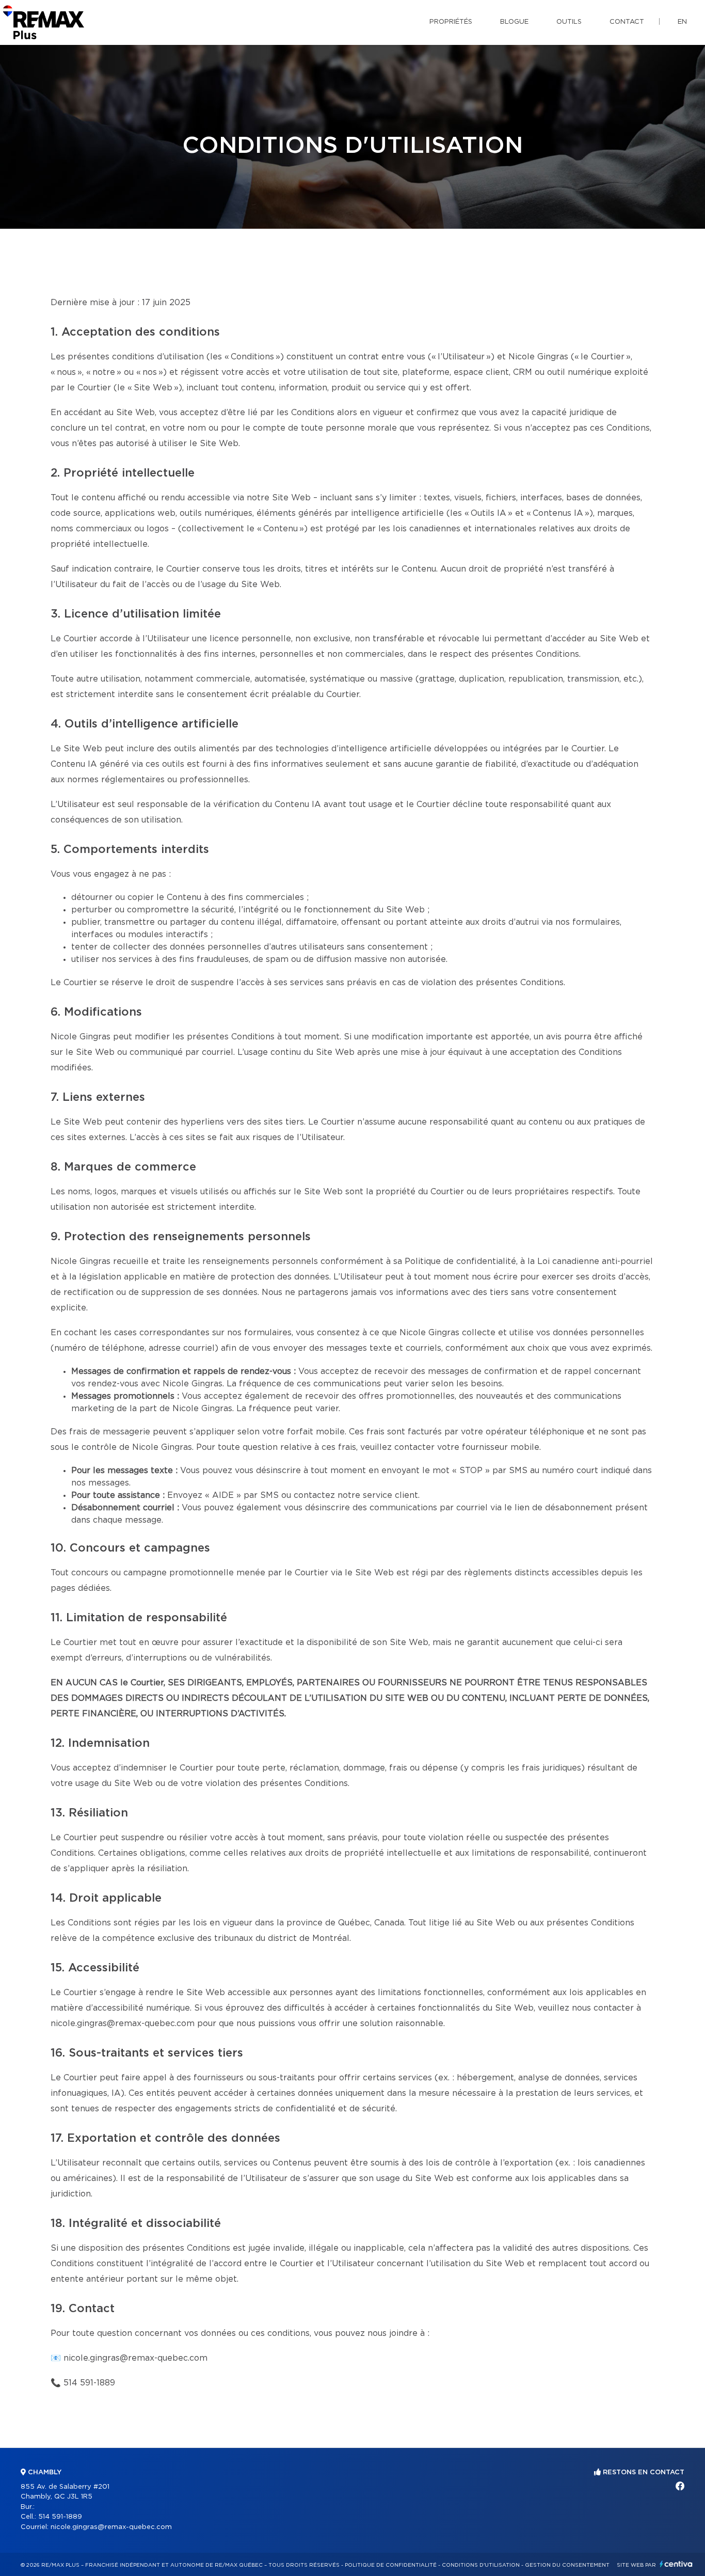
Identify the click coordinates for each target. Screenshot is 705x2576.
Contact (627, 22)
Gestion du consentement (567, 2565)
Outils (569, 22)
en (682, 22)
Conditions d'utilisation (481, 2565)
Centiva (676, 2564)
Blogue (514, 22)
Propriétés (451, 22)
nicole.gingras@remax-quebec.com (135, 2358)
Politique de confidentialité (391, 2565)
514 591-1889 (89, 2383)
